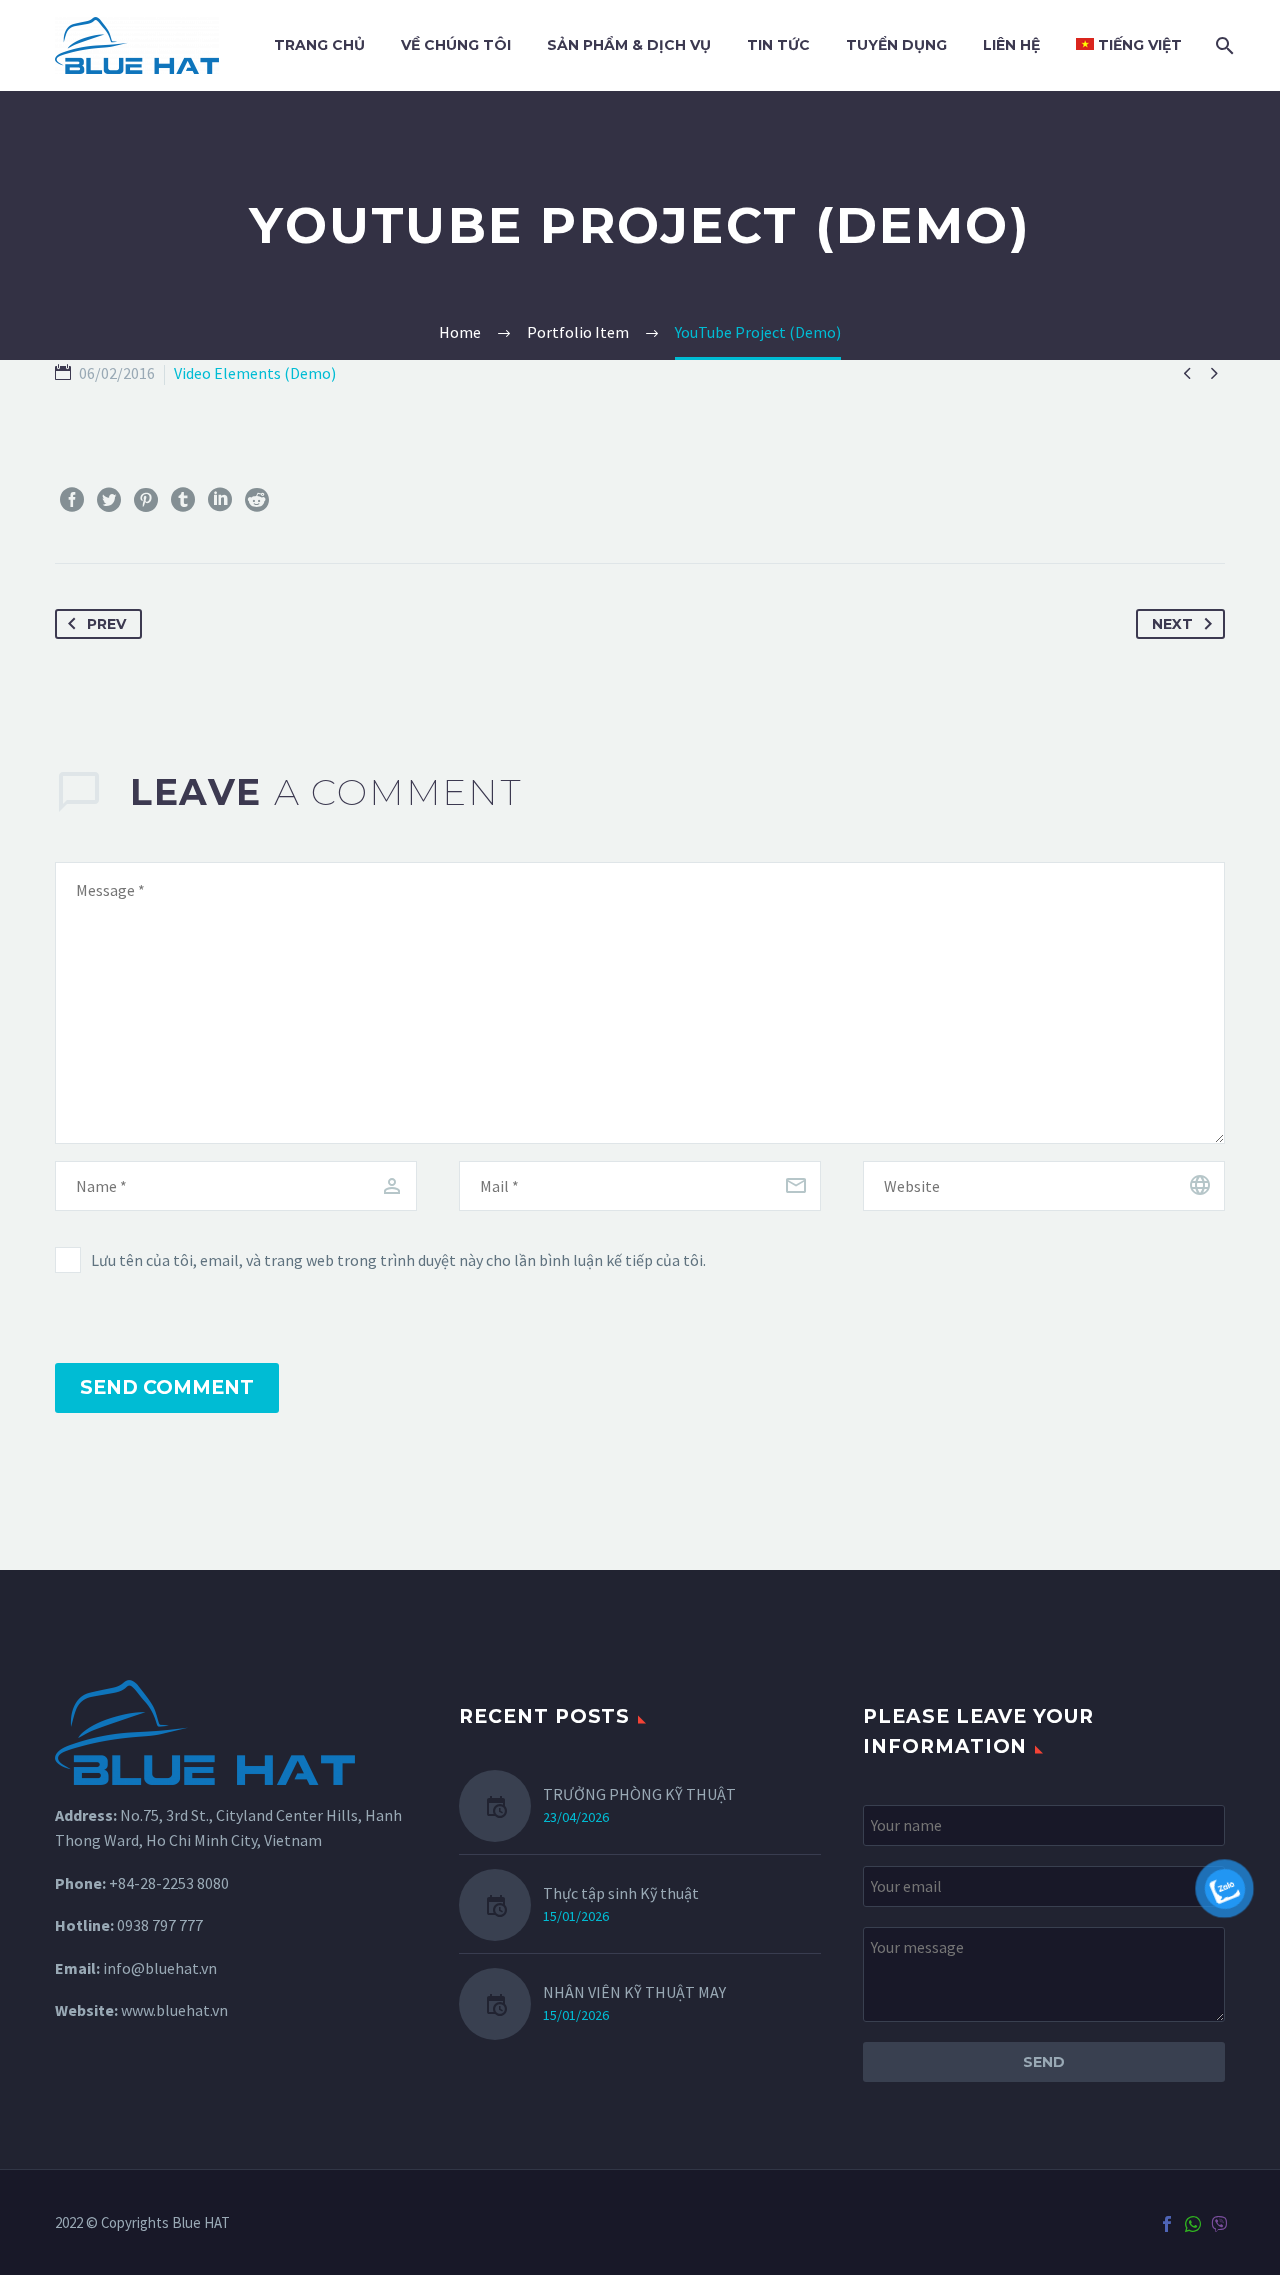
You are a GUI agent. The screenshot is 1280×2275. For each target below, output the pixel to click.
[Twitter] (109, 500)
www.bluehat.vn (174, 2010)
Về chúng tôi (456, 45)
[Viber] (1219, 2224)
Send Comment (167, 1387)
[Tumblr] (183, 500)
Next (1172, 624)
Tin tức (778, 45)
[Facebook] (72, 500)
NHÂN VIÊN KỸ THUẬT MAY (634, 1992)
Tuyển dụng (896, 45)
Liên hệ (1011, 45)
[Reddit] (257, 500)
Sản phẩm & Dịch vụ (629, 45)
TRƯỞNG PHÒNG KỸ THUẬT (639, 1794)
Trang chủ (319, 45)
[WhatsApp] (1193, 2224)
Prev (106, 624)
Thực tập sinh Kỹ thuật (621, 1893)
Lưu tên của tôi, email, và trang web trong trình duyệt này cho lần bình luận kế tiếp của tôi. (398, 1260)
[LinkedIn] (220, 500)
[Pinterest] (146, 500)
